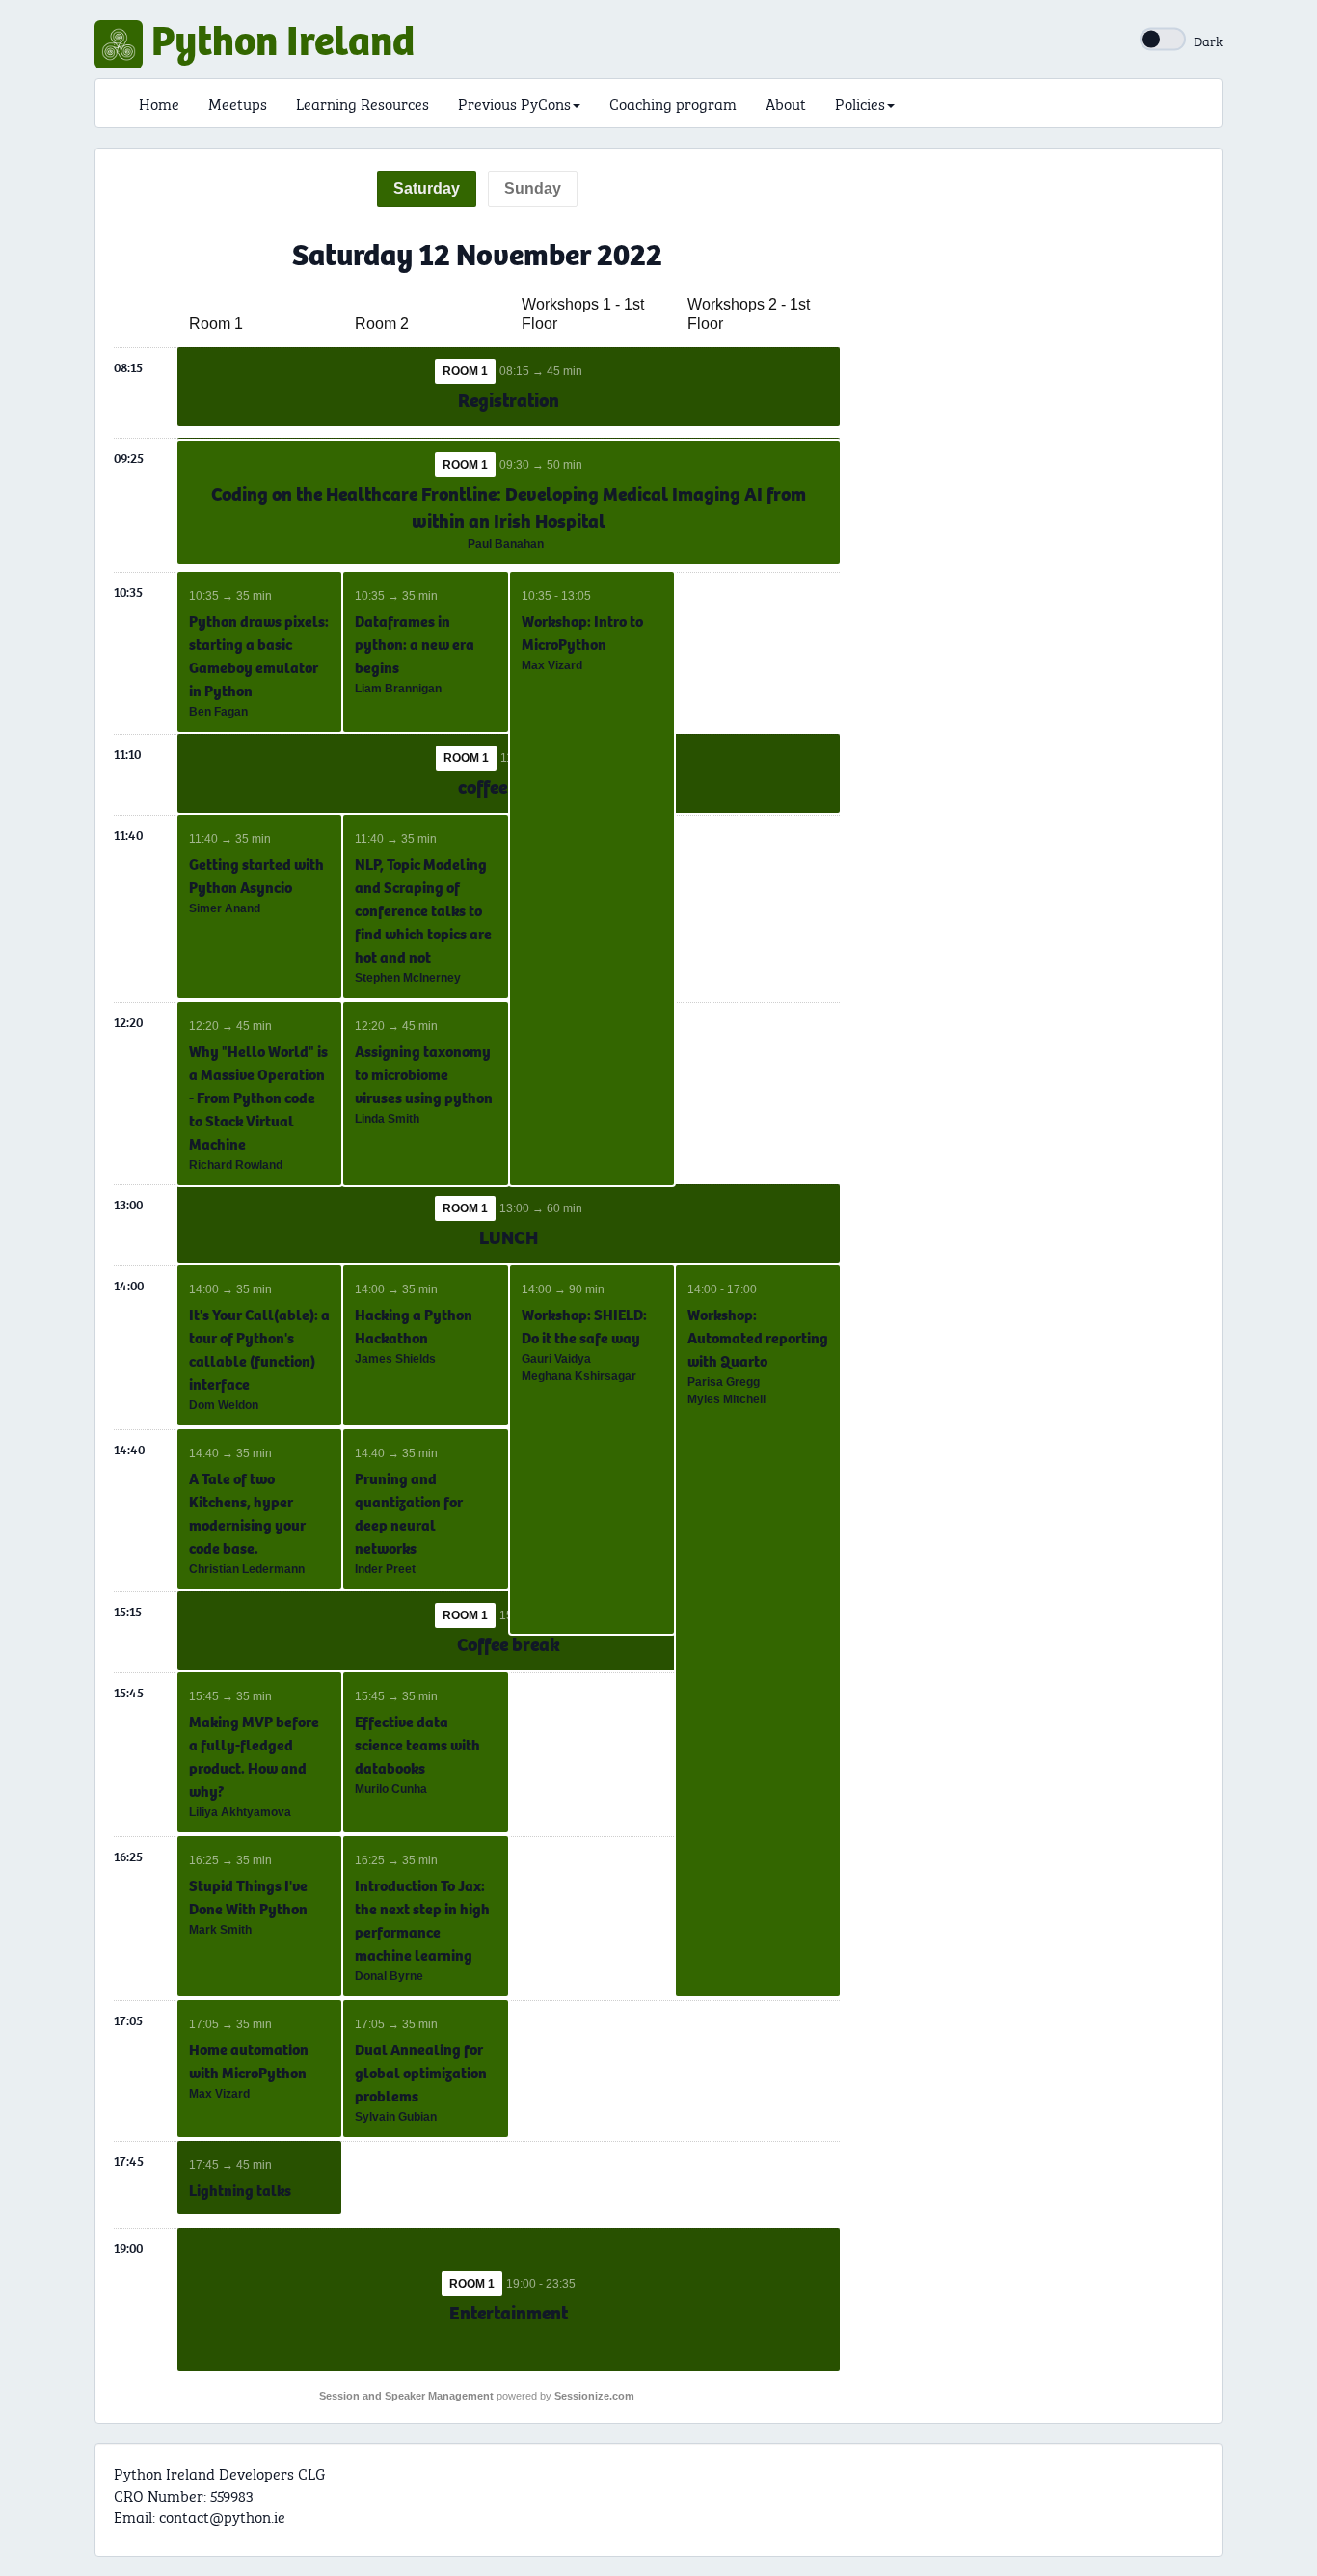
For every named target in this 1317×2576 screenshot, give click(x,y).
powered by (477, 2396)
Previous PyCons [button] (514, 103)
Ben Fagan (218, 712)
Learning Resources (363, 103)
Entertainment (509, 2313)
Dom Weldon (224, 1405)
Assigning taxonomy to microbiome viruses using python (424, 1075)
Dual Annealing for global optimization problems (421, 2073)
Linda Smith (387, 1119)
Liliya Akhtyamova (240, 1812)
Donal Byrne (389, 1976)
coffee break (509, 787)
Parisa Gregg (724, 1382)
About (786, 103)
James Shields (395, 1359)
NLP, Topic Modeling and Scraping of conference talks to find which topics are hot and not (423, 911)
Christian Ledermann (247, 1569)
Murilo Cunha (391, 1789)
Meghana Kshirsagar (579, 1376)
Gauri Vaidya (556, 1359)
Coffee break (509, 1645)
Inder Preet (385, 1569)
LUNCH (509, 1238)
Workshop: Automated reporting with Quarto (758, 1338)
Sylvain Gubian (396, 2117)
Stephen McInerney (408, 978)
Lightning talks (240, 2191)
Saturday (427, 189)
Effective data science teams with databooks (417, 1745)
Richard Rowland (236, 1165)
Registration (509, 401)
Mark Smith (220, 1930)
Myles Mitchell (726, 1399)
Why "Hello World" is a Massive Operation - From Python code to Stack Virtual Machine (258, 1098)
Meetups (238, 103)
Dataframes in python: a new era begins (415, 645)
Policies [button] (860, 103)
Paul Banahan (506, 544)
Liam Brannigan (398, 689)
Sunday (533, 189)
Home (159, 103)
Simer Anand (225, 908)
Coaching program (673, 103)
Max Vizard (552, 665)
